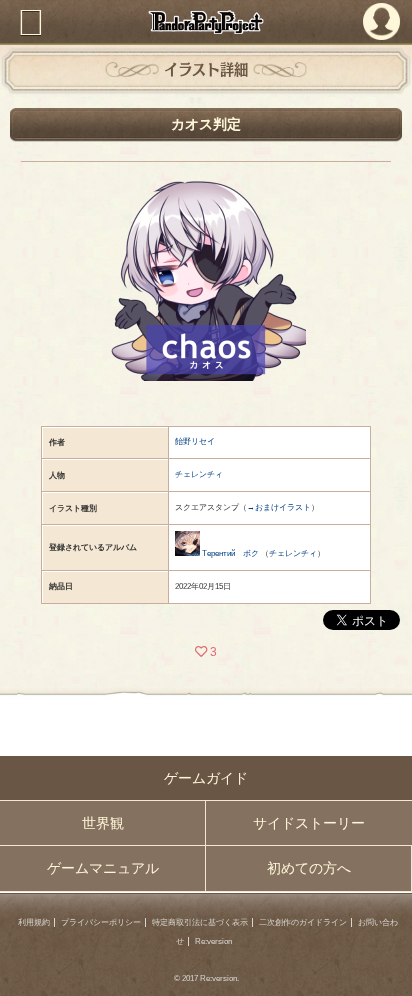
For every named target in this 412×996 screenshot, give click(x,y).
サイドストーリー (309, 823)
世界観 (103, 823)
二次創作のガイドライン (303, 922)
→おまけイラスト (279, 507)
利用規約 (34, 922)
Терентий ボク (230, 553)
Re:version (213, 941)
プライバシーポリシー (101, 922)
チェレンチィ (199, 474)
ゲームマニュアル (103, 868)
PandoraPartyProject (206, 22)
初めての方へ (309, 868)
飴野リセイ (195, 441)
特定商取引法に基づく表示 (200, 922)
